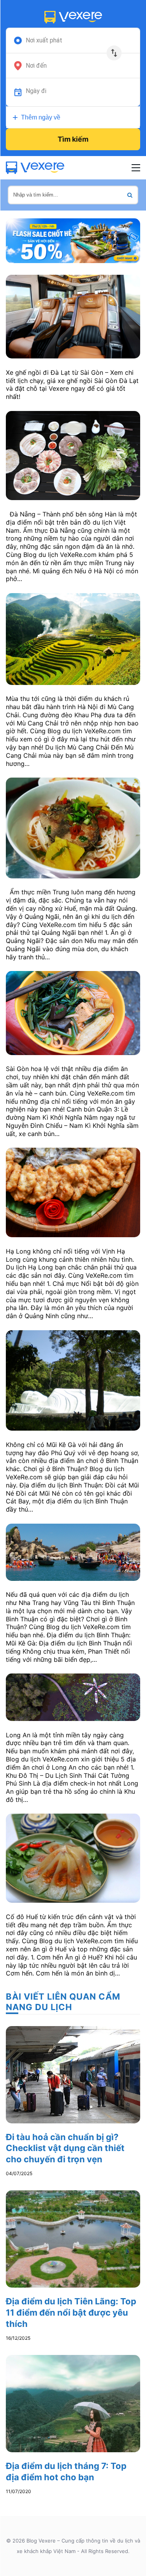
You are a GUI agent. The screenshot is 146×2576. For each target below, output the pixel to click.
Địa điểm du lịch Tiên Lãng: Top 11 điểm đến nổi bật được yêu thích (71, 2312)
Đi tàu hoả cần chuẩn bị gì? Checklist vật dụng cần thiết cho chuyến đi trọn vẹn (65, 2148)
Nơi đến (36, 66)
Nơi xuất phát (44, 40)
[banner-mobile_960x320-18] (73, 240)
